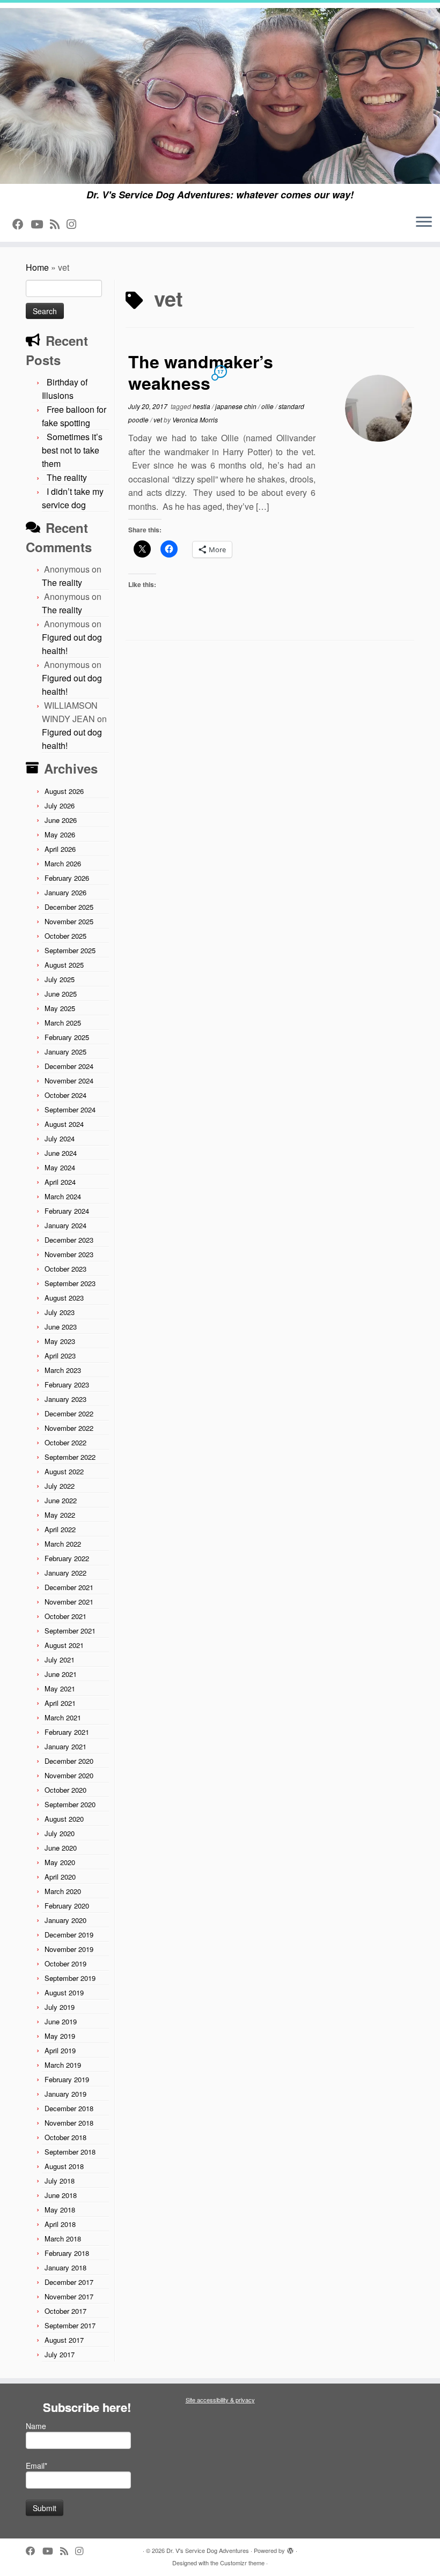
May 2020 (60, 1862)
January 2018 (65, 2267)
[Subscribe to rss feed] (58, 224)
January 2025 (65, 1052)
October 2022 (65, 1442)
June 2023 (61, 1327)
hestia (202, 406)
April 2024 (60, 1182)
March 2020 (63, 1891)
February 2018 (67, 2253)
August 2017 (64, 2340)
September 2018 (70, 2152)
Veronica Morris (195, 420)
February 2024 (67, 1211)
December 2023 (69, 1240)
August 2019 (64, 1992)
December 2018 (69, 2108)
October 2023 (65, 1269)
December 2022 (69, 1413)
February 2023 (67, 1384)
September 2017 (70, 2325)
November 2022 (69, 1428)
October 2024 (65, 1095)
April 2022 (60, 1529)
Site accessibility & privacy (220, 2400)
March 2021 (63, 1717)
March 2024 (63, 1196)
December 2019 (69, 1935)
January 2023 (65, 1399)
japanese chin (237, 406)
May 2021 (60, 1688)
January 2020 (65, 1920)
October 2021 (65, 1616)
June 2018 (61, 2195)
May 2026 (60, 834)
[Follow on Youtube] (40, 224)
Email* (36, 2466)
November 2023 (69, 1254)
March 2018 (63, 2239)
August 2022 (64, 1471)
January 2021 (65, 1746)
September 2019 (70, 1978)
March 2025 (63, 1023)
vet (159, 420)
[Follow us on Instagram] (75, 224)
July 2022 (60, 1486)
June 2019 (61, 2021)
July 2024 (60, 1138)
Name (36, 2426)
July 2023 (60, 1312)
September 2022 (70, 1457)
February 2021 (67, 1732)
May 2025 (60, 1008)
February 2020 (67, 1906)
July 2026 (60, 806)
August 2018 (64, 2166)
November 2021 (69, 1602)
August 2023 (64, 1298)
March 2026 (63, 863)
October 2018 (65, 2137)
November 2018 (69, 2123)
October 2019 (65, 1963)
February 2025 (67, 1037)
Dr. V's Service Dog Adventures (208, 2550)
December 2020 (69, 1761)
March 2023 (63, 1370)
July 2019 (60, 2007)
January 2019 (65, 2094)
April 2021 (60, 1703)
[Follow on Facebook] (21, 224)
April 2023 (60, 1356)
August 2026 (64, 791)
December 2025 (69, 907)
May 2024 (60, 1167)
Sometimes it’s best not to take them (72, 450)
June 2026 (61, 820)
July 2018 (60, 2181)
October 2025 (65, 936)
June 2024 (61, 1153)
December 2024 (69, 1066)
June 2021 (61, 1674)
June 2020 (61, 1848)
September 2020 (70, 1804)
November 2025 (69, 921)
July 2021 (60, 1660)
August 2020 (64, 1819)
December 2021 (69, 1587)
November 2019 (69, 1949)
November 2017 (69, 2296)
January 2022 (65, 1573)
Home (37, 267)
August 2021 (64, 1645)
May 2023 (60, 1341)
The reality (67, 477)
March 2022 (63, 1544)
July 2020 (60, 1833)
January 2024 (65, 1225)
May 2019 (60, 2036)
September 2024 (70, 1109)
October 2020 (65, 1790)
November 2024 (69, 1081)
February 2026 (67, 878)
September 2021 (70, 1631)
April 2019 (60, 2050)
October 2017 (65, 2311)
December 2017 (69, 2282)
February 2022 (67, 1558)
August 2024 (64, 1124)
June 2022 (61, 1500)
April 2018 (60, 2224)
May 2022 (60, 1515)
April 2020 (60, 1877)
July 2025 (60, 979)
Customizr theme (242, 2563)
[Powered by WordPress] (290, 2548)
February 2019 (67, 2079)
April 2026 (60, 849)
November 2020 (69, 1775)
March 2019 (63, 2065)
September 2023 (70, 1283)
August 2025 (64, 965)
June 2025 (61, 994)
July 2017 (60, 2354)
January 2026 (65, 892)
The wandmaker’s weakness (201, 372)
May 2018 (60, 2210)
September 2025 (70, 950)
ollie (268, 406)
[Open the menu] (424, 222)
